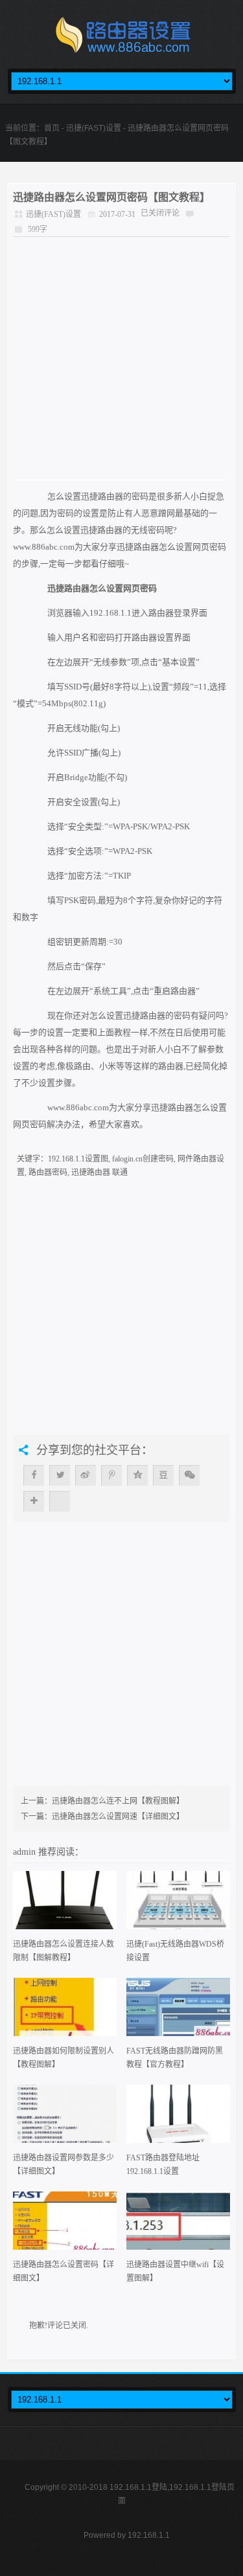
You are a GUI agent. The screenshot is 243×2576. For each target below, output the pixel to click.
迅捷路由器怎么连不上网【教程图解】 (118, 1801)
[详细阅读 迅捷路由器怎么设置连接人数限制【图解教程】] (65, 1904)
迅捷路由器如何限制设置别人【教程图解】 (64, 2058)
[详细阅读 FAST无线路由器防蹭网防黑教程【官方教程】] (178, 2011)
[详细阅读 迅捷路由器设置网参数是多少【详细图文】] (65, 2118)
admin (26, 1852)
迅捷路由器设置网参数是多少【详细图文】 (64, 2165)
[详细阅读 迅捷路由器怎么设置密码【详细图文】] (65, 2225)
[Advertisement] (121, 358)
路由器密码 (48, 1172)
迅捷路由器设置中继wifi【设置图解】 (175, 2271)
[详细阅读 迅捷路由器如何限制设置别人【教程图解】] (65, 2011)
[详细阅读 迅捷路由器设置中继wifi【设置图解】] (178, 2225)
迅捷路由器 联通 (99, 1172)
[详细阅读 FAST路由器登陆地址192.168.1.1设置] (178, 2118)
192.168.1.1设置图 (78, 1159)
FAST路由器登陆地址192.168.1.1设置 (163, 2165)
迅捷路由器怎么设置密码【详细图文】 (64, 2271)
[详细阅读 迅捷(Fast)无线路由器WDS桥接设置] (178, 1904)
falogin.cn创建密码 (143, 1159)
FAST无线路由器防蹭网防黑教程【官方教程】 (175, 2058)
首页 (52, 128)
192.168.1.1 (149, 2535)
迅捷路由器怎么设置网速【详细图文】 (118, 1817)
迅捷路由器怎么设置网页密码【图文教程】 (111, 197)
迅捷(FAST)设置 (94, 128)
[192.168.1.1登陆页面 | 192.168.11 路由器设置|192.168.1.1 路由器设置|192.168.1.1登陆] (122, 38)
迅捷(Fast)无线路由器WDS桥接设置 (175, 1951)
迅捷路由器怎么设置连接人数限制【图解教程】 (64, 1951)
